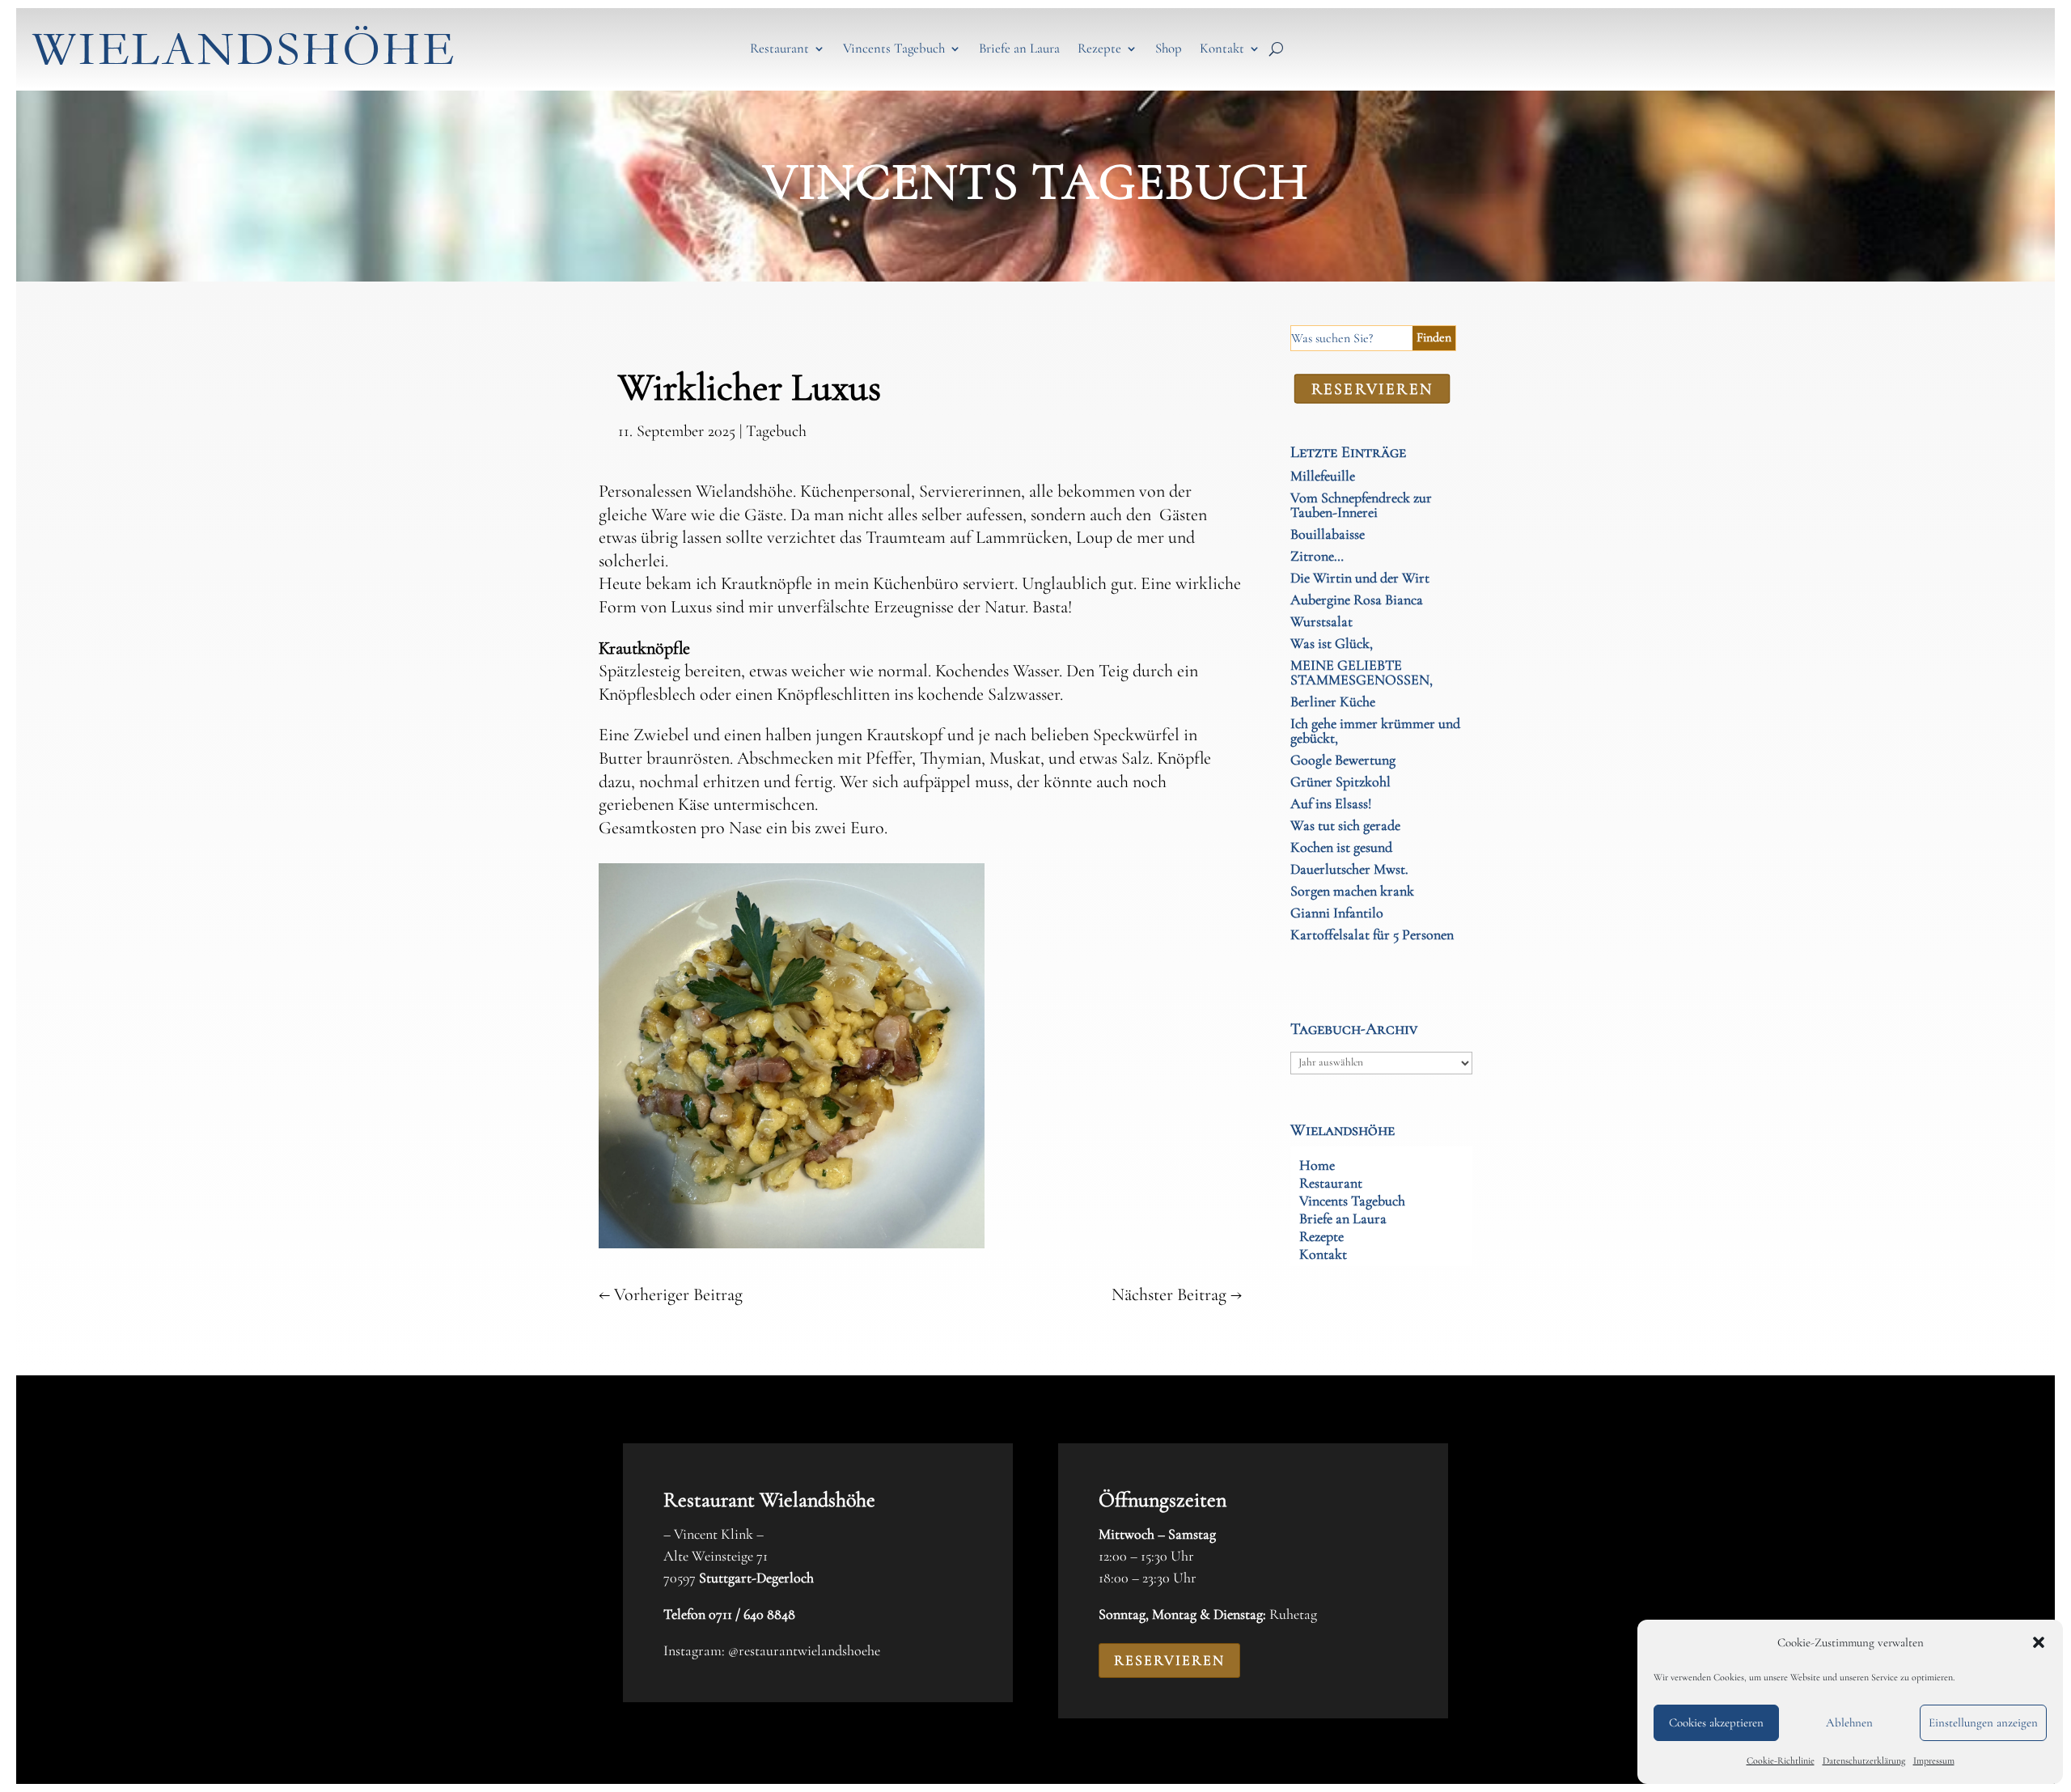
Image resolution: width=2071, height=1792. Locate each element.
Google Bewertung (1343, 760)
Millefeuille (1323, 476)
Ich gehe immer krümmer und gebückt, (1375, 731)
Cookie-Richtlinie (1781, 1760)
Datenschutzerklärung (1864, 1760)
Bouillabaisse (1328, 534)
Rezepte (1099, 48)
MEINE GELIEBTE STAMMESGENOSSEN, (1362, 672)
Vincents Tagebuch (894, 48)
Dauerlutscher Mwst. (1349, 869)
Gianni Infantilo (1337, 913)
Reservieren (1169, 1660)
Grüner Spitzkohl (1340, 782)
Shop (1169, 48)
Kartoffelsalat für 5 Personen (1372, 934)
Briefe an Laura (1019, 48)
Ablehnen (1849, 1722)
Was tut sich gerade (1345, 825)
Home (1317, 1167)
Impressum (1934, 1760)
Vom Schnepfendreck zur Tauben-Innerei (1361, 505)
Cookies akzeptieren (1716, 1722)
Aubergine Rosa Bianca (1357, 599)
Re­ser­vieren (1372, 388)
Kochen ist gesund (1341, 847)
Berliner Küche (1333, 701)
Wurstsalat (1321, 621)
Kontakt (1222, 48)
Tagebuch (776, 431)
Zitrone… (1317, 556)
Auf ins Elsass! (1331, 803)
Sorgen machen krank (1352, 891)
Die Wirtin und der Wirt (1360, 578)
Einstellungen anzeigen (1983, 1722)
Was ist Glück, (1332, 643)
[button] (2039, 1642)
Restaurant (779, 48)
